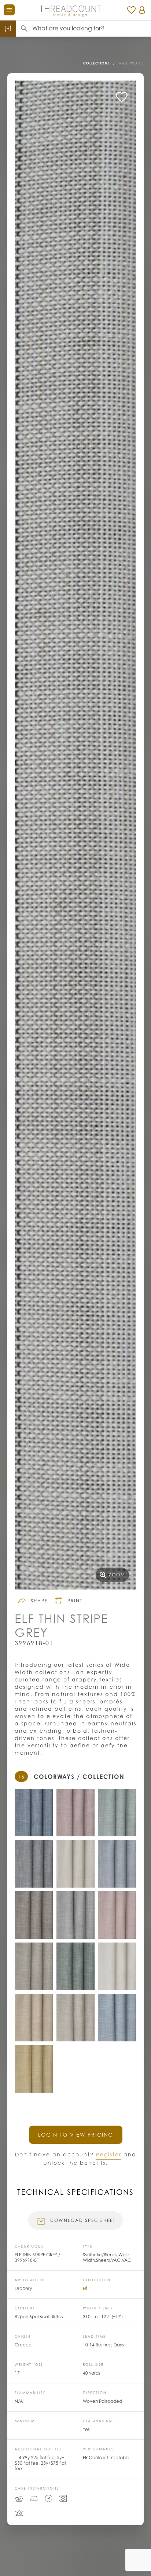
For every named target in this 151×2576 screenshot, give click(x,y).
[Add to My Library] (122, 97)
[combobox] (92, 29)
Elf (85, 2288)
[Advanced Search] (8, 29)
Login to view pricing (76, 2135)
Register (109, 2154)
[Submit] (24, 29)
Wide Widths (131, 63)
